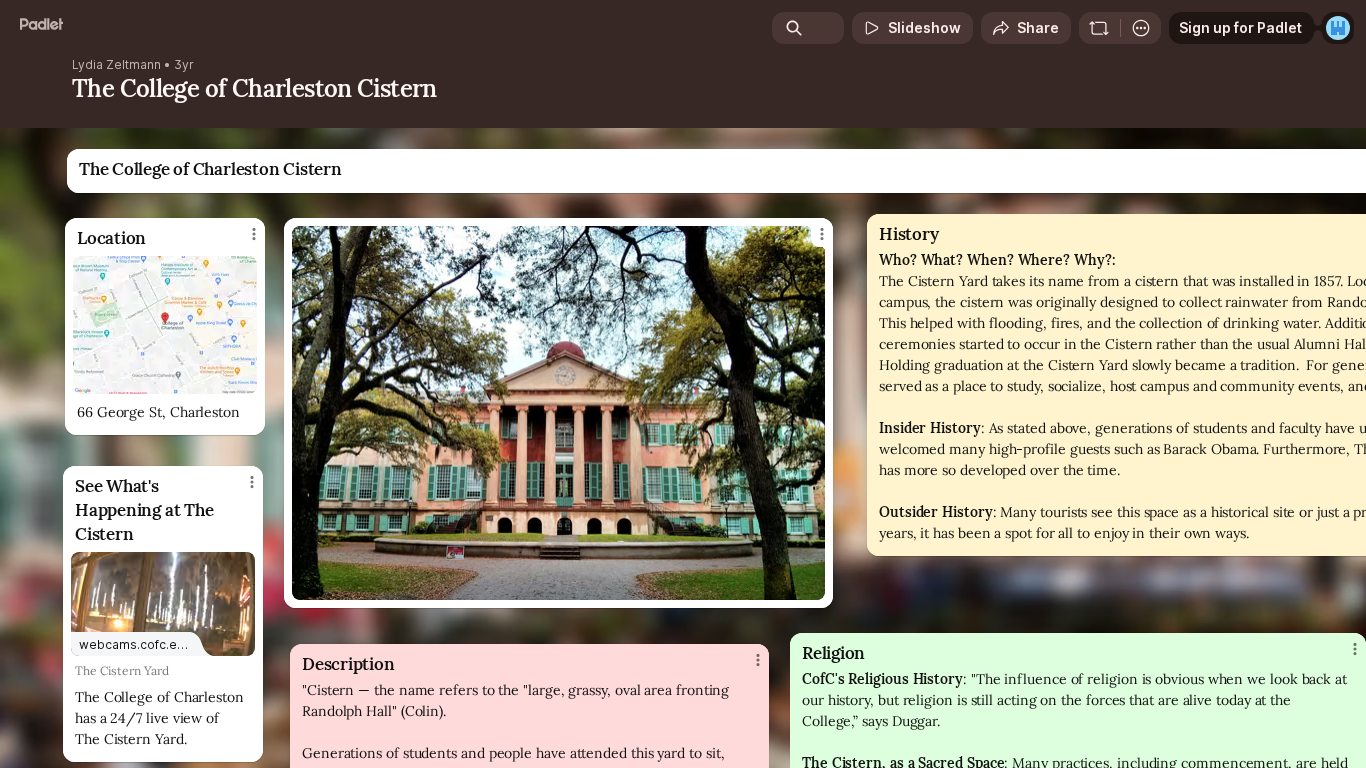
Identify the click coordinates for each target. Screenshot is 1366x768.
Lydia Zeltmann (116, 65)
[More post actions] (1355, 649)
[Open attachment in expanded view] (165, 325)
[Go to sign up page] (1338, 28)
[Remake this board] (1099, 28)
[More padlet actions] (1141, 28)
